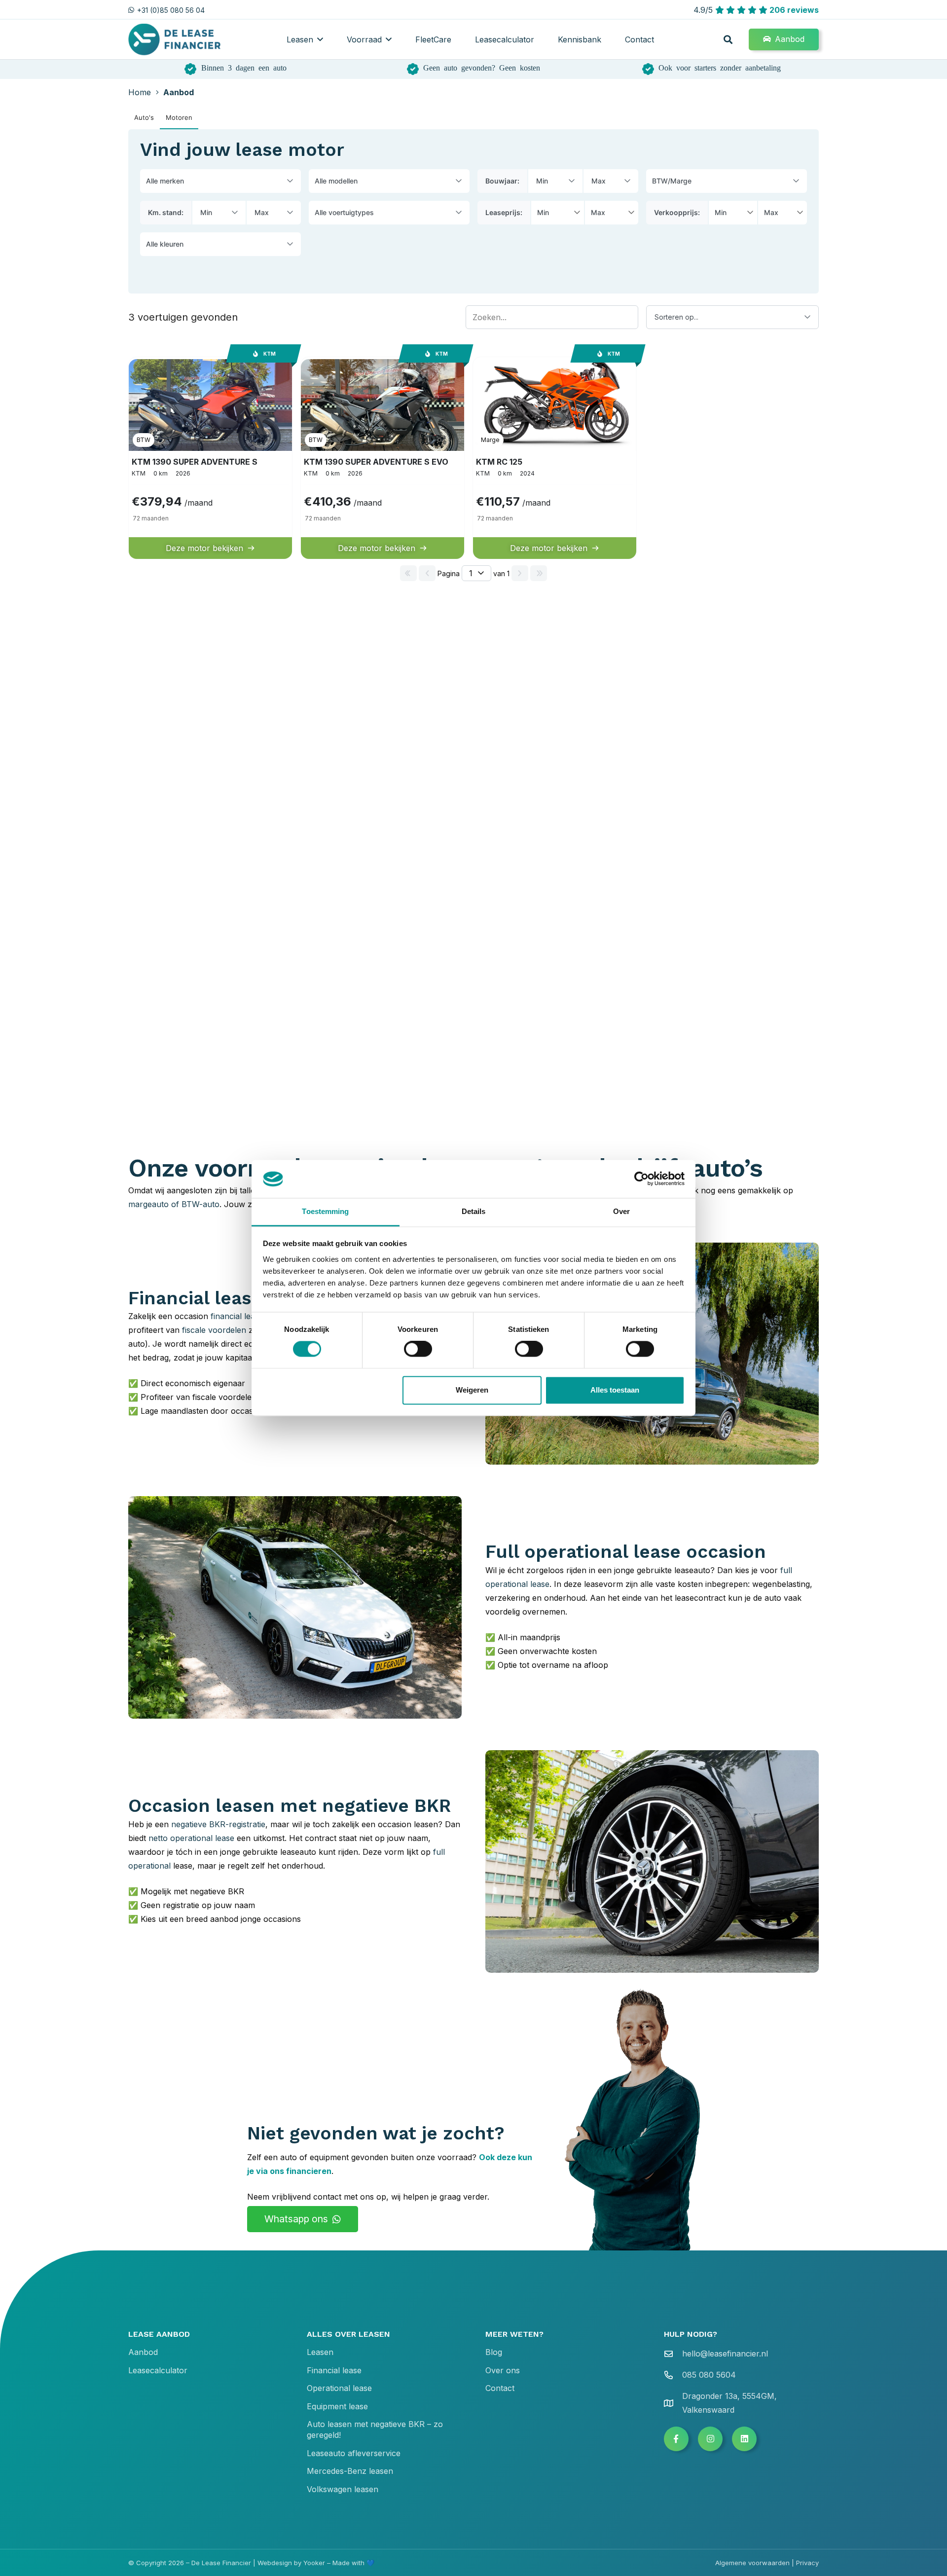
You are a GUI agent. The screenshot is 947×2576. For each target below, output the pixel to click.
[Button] (676, 2439)
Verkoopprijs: (677, 212)
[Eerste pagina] (408, 573)
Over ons (503, 2370)
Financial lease (334, 2370)
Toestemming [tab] (325, 1211)
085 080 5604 (709, 2375)
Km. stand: (166, 212)
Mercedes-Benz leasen (350, 2471)
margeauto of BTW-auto (174, 1204)
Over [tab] (621, 1211)
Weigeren (472, 1390)
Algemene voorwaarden (752, 2563)
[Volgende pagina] (520, 573)
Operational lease (339, 2388)
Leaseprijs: (504, 212)
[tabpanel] (473, 358)
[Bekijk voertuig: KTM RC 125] (555, 458)
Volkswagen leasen (343, 2489)
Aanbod (143, 2352)
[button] (320, 39)
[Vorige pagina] (427, 573)
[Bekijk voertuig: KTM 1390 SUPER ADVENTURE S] (210, 458)
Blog (494, 2352)
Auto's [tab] (144, 117)
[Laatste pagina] (539, 573)
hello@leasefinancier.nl (725, 2354)
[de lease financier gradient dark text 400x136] (175, 40)
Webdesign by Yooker (291, 2563)
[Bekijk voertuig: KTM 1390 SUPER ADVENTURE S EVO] (382, 458)
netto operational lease (191, 1838)
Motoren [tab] (179, 117)
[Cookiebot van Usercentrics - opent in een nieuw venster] (641, 1179)
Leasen (320, 2352)
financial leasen (239, 1316)
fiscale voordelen (214, 1330)
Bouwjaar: (502, 181)
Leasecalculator (158, 2370)
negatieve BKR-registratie (218, 1824)
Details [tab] (474, 1211)
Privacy (807, 2563)
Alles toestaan (615, 1390)
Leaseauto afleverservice (354, 2453)
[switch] (418, 1349)
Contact (500, 2388)
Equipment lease (337, 2406)
